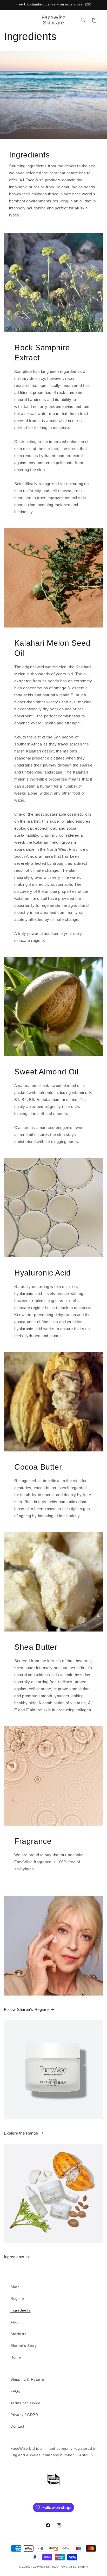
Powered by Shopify (74, 2567)
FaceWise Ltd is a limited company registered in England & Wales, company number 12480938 (53, 2452)
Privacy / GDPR (24, 2415)
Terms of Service (25, 2403)
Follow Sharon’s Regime (26, 2009)
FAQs (15, 2391)
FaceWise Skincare (45, 2567)
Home (16, 2357)
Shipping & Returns (28, 2379)
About (16, 2322)
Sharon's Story (24, 2346)
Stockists (18, 2334)
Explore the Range (21, 2133)
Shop (15, 2287)
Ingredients (14, 2257)
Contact (17, 2426)
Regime (17, 2298)
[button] (10, 20)
